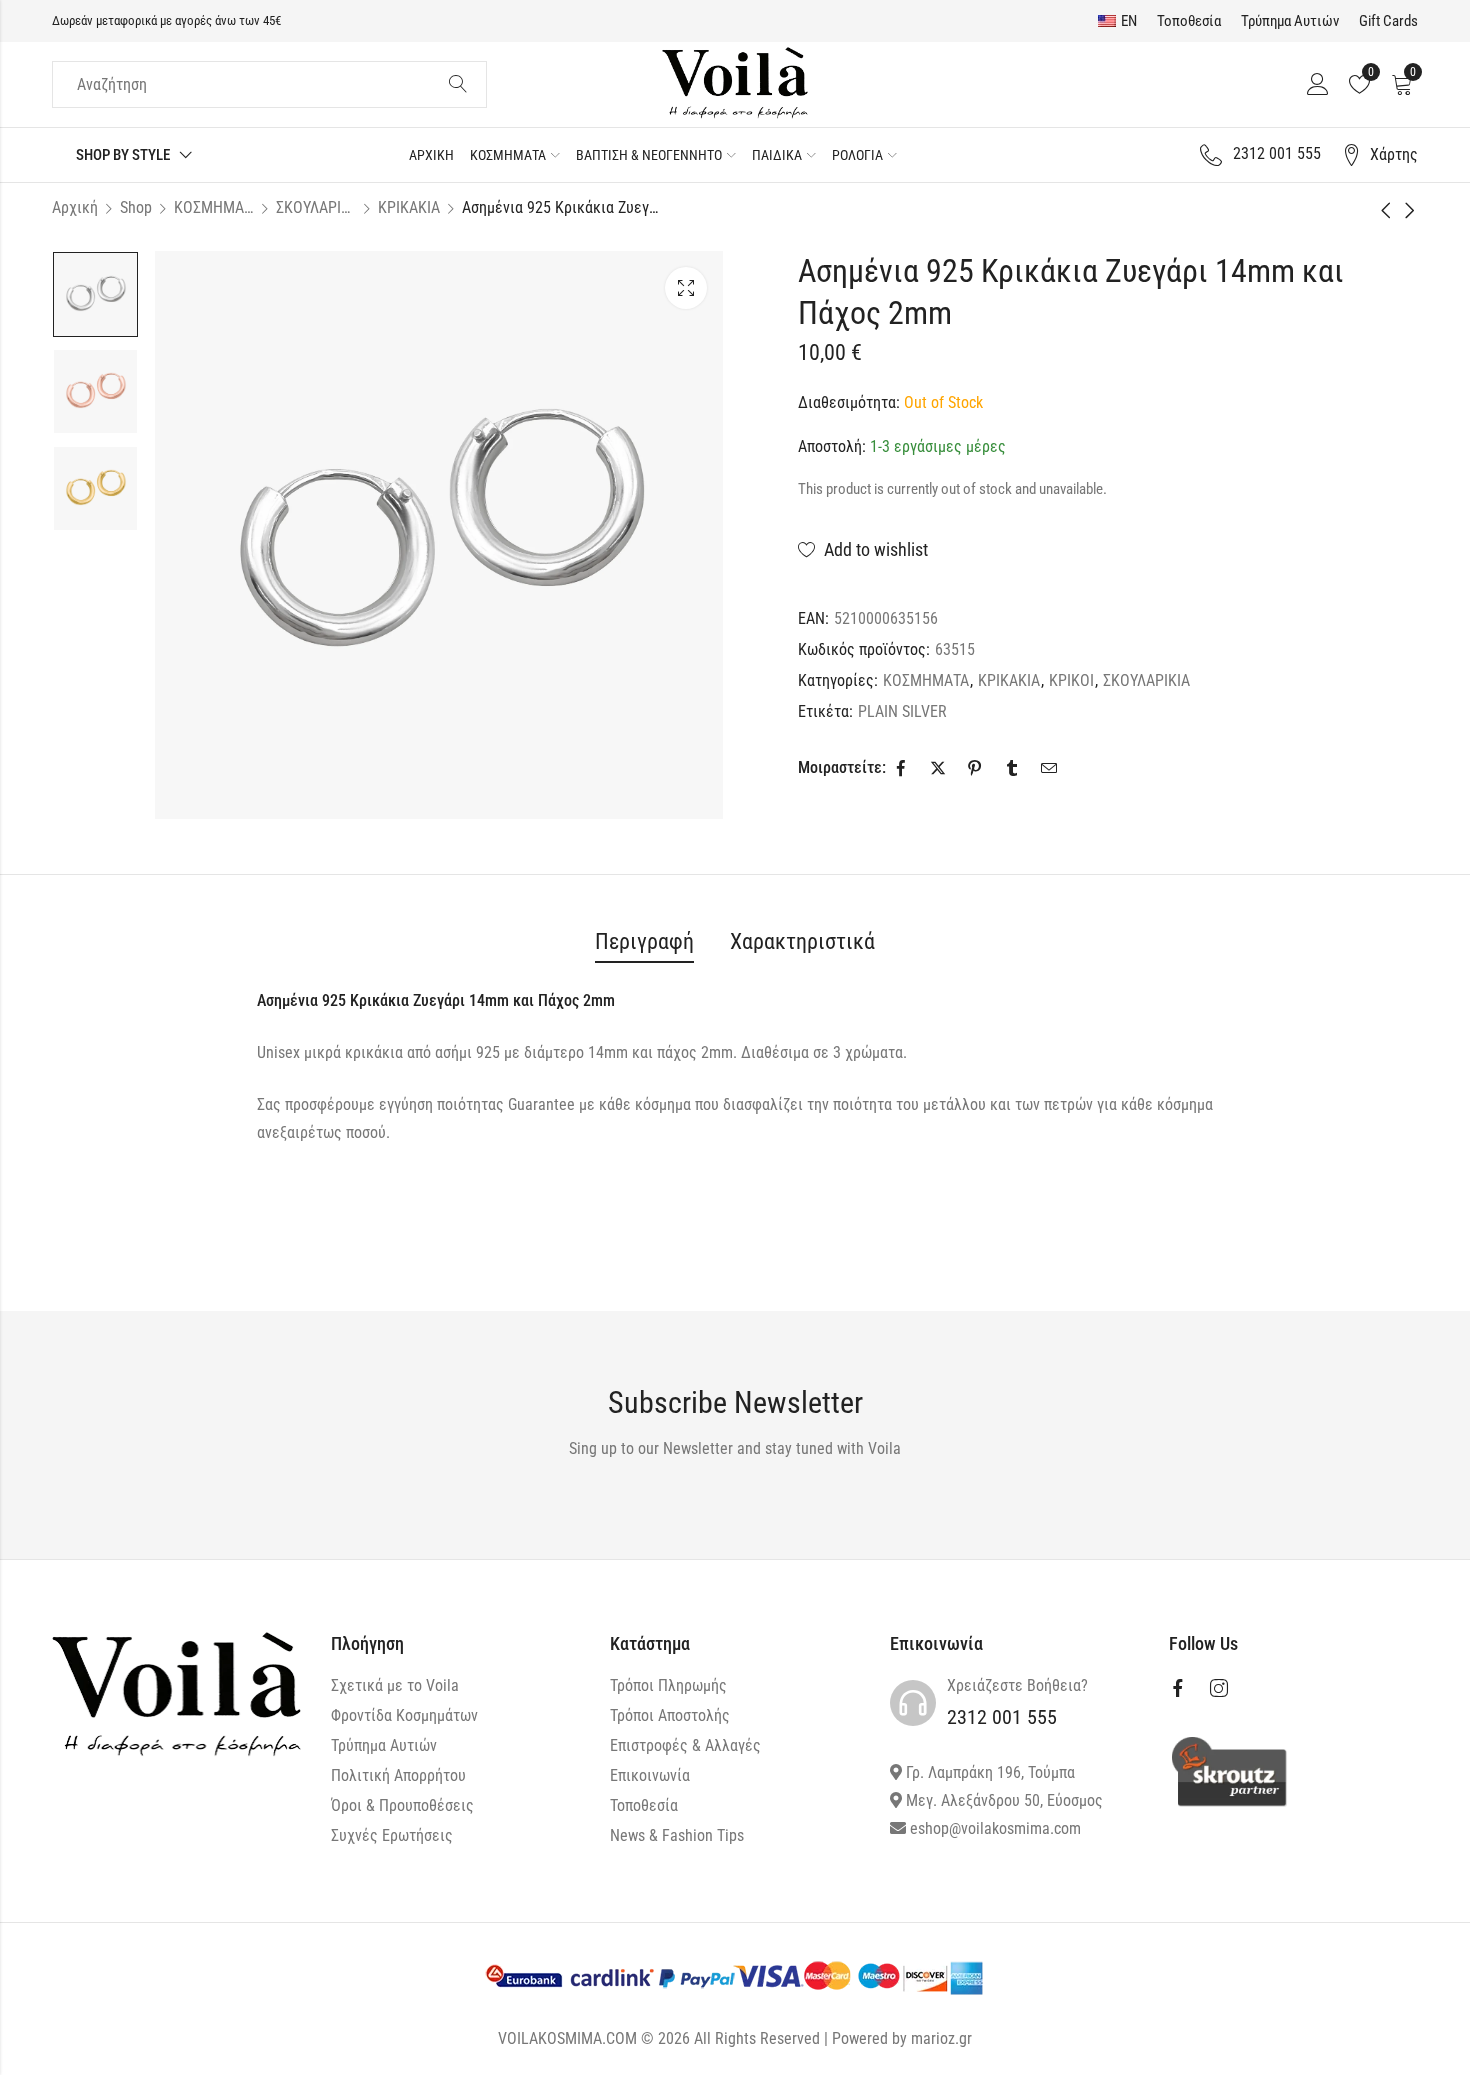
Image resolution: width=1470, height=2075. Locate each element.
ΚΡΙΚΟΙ (1071, 680)
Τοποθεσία (1189, 21)
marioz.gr (941, 2038)
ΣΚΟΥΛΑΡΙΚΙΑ (316, 207)
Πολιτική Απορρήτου (398, 1775)
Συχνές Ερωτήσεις (392, 1835)
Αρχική (75, 207)
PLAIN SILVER (902, 711)
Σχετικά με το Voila (395, 1685)
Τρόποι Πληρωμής (668, 1685)
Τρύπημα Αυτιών (1290, 21)
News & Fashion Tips (677, 1835)
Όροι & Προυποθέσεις (402, 1805)
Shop (136, 207)
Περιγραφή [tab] (644, 941)
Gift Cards (1388, 21)
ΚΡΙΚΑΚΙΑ (409, 207)
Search (458, 85)
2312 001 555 (1002, 1717)
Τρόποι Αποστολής (670, 1715)
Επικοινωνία (650, 1775)
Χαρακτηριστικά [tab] (802, 941)
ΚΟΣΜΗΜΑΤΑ (214, 207)
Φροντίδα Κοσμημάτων (404, 1715)
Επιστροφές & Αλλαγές (685, 1745)
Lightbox (686, 288)
